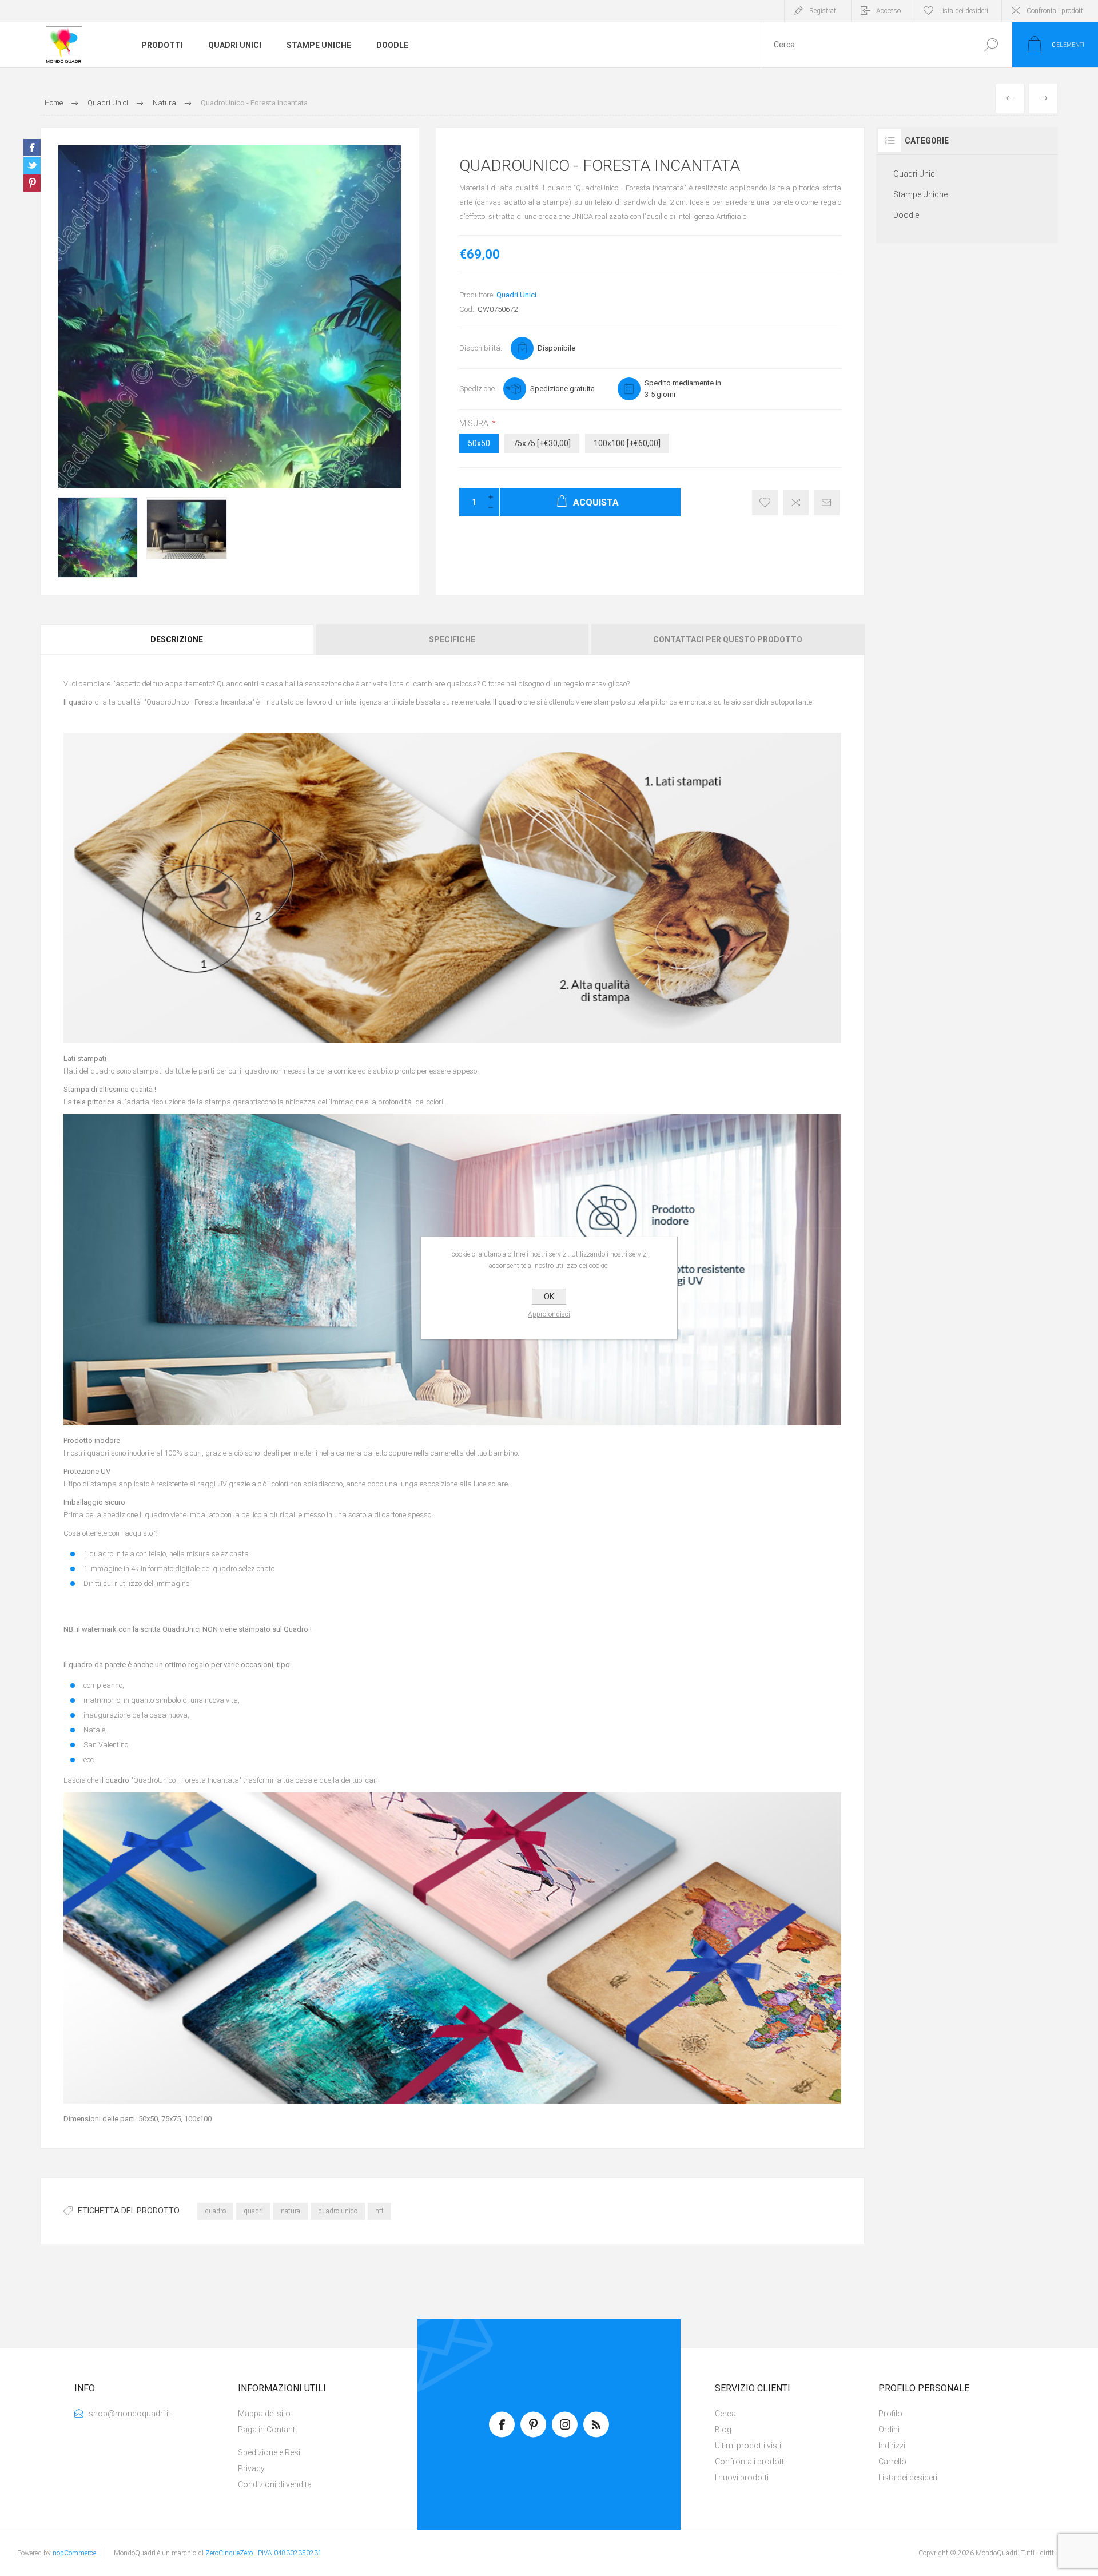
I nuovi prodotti (742, 2478)
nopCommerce (74, 2553)
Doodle (906, 215)
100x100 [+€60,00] (627, 443)
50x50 (479, 443)
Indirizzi (892, 2446)
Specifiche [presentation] (452, 639)
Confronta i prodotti (1056, 11)
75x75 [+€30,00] (542, 443)
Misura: (476, 423)
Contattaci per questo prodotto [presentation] (728, 639)
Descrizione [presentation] (177, 639)
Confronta (796, 502)
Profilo (890, 2414)
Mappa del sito (264, 2414)
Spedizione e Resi (269, 2452)
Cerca (991, 45)
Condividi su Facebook (32, 148)
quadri (253, 2211)
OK (549, 1297)
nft (379, 2211)
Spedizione (477, 389)
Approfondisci (549, 1314)
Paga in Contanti (267, 2430)
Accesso (888, 11)
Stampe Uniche (920, 194)
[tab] (178, 639)
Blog (723, 2430)
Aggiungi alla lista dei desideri (765, 502)
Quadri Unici (516, 295)
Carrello (892, 2462)
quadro (215, 2211)
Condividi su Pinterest (32, 183)
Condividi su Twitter (32, 165)
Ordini (889, 2430)
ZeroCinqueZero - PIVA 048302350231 (264, 2553)
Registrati (823, 11)
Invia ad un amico (827, 502)
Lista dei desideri (908, 2478)
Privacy (251, 2468)
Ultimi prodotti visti (748, 2446)
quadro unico (338, 2211)
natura (291, 2211)
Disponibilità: (481, 348)
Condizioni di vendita (275, 2484)
